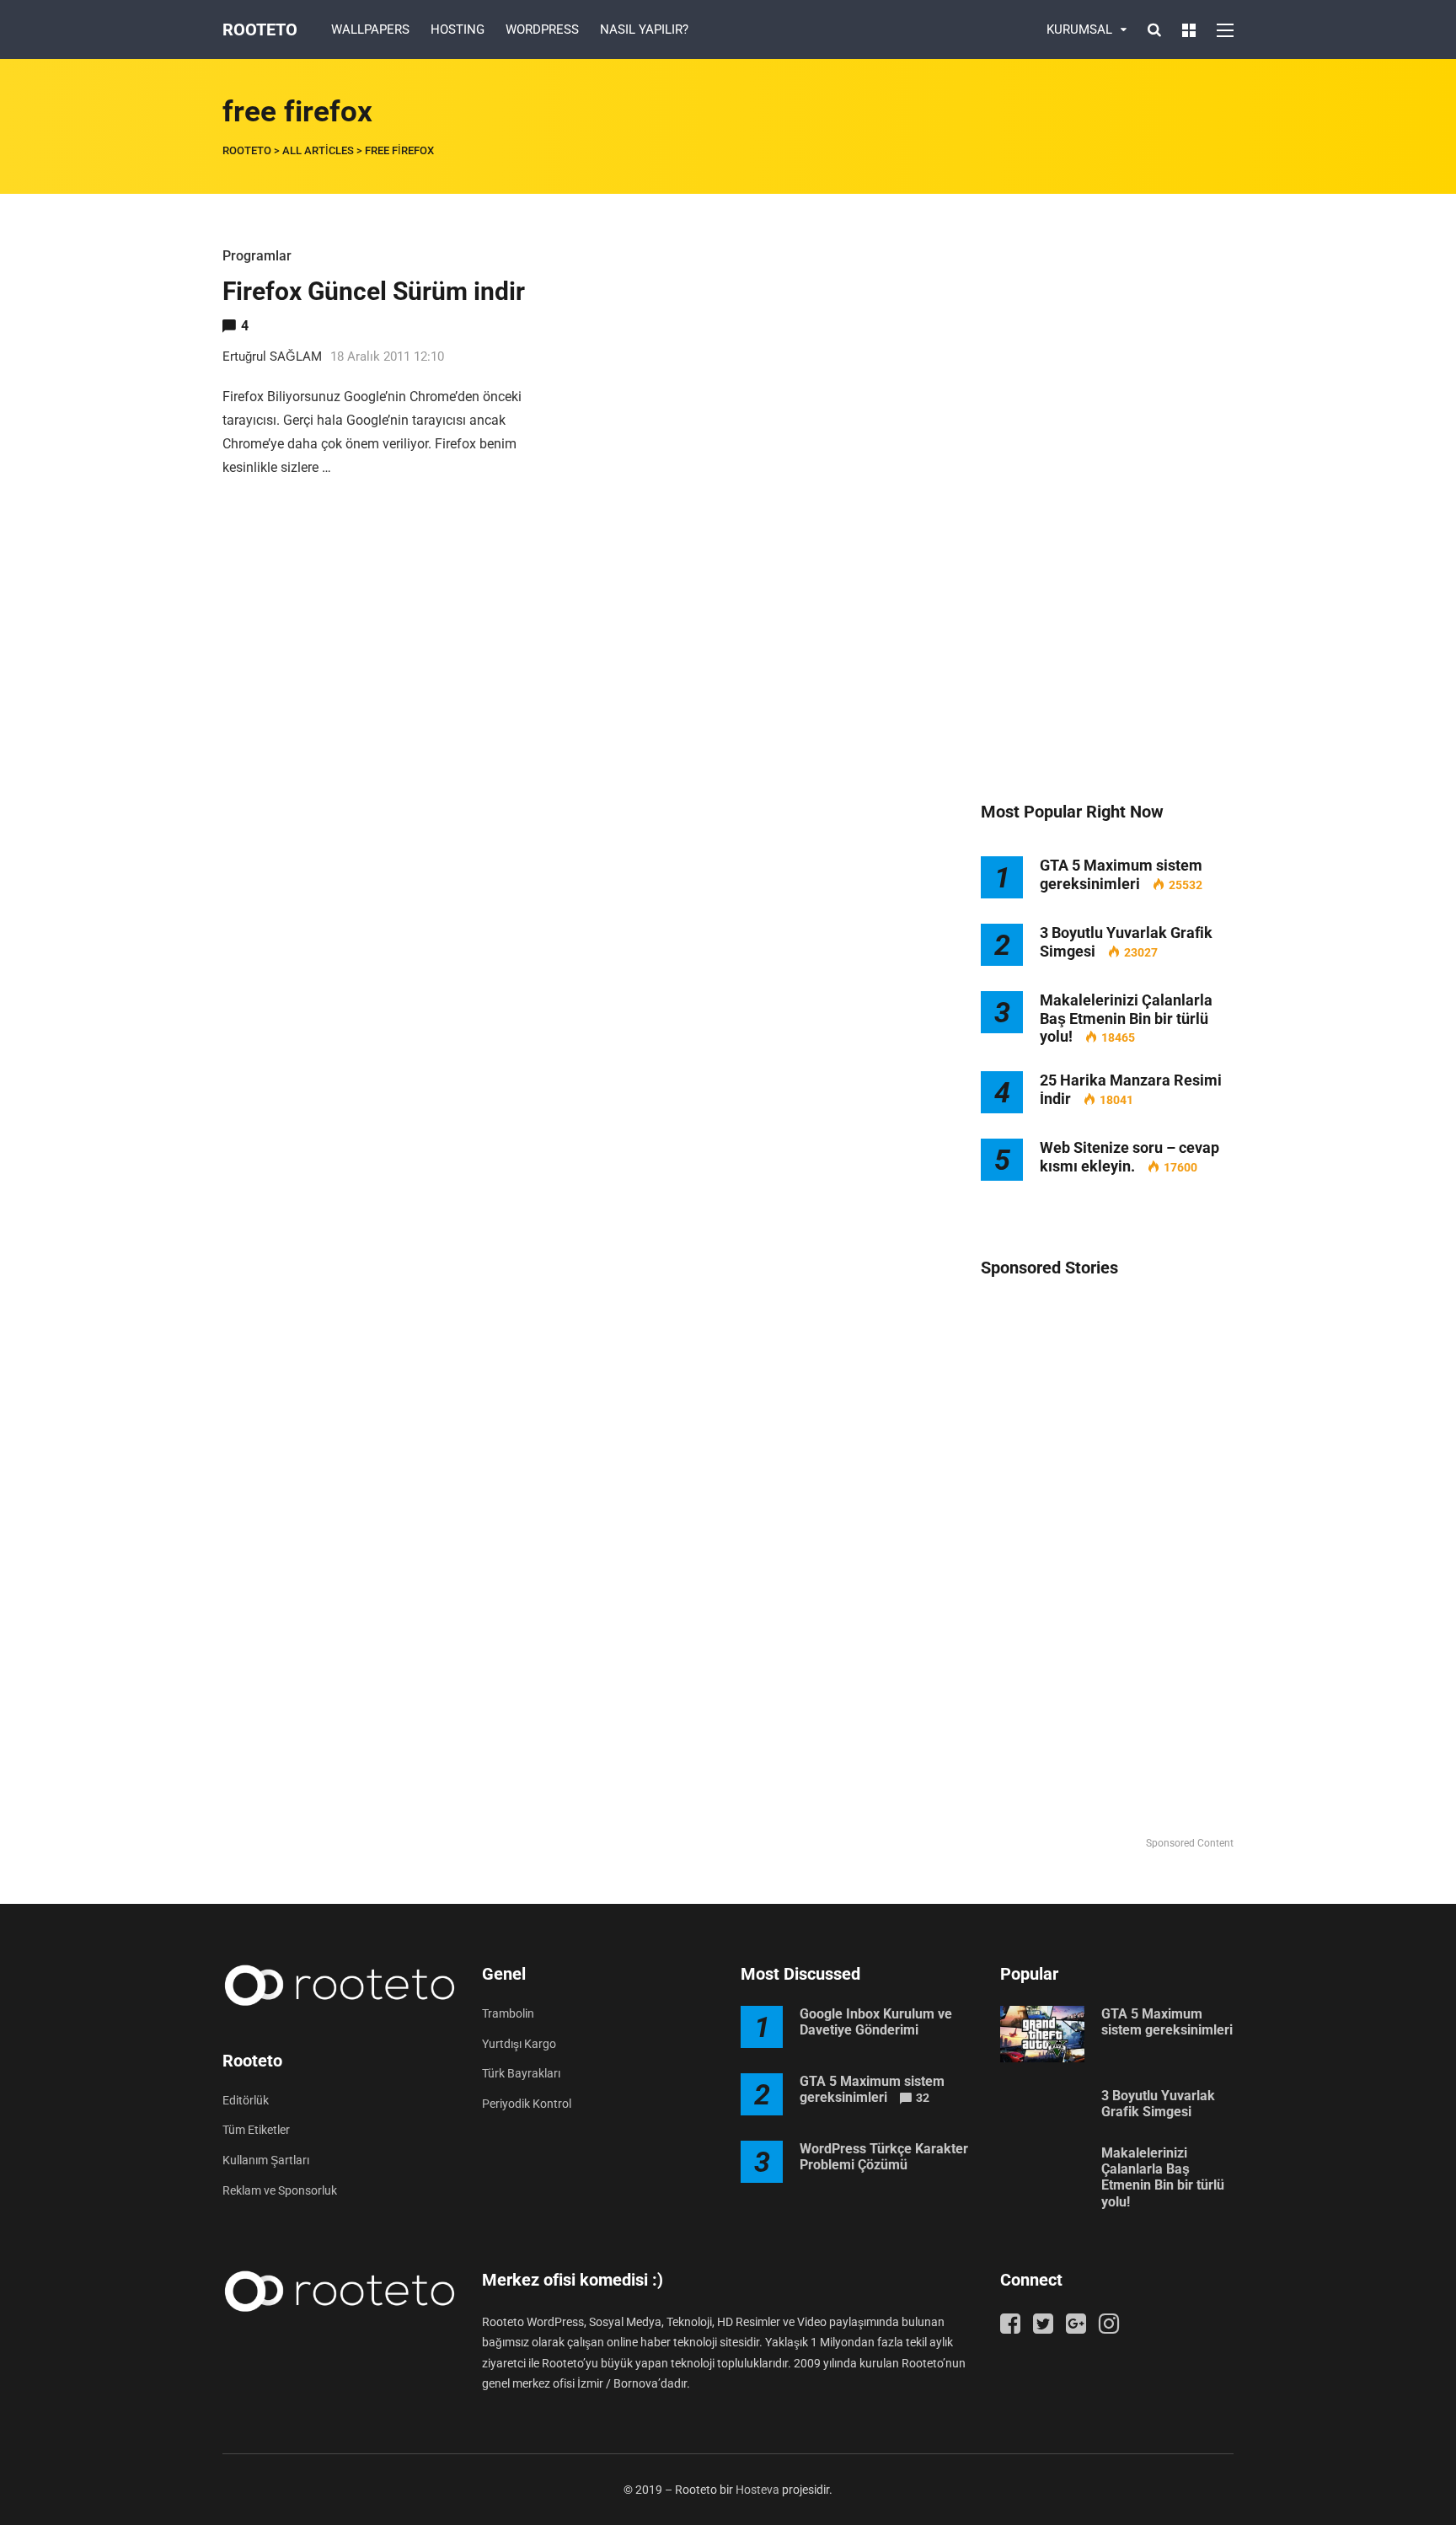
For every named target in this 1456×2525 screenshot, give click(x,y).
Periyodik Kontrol (527, 2104)
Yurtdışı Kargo (519, 2044)
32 (923, 2098)
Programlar (257, 256)
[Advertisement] (1107, 497)
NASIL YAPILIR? (644, 29)
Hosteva (757, 2490)
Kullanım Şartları (266, 2160)
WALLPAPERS (370, 29)
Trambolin (508, 2013)
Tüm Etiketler (256, 2130)
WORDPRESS (542, 29)
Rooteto (260, 29)
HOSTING (458, 29)
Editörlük (246, 2100)
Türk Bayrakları (521, 2073)
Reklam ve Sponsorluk (280, 2190)
